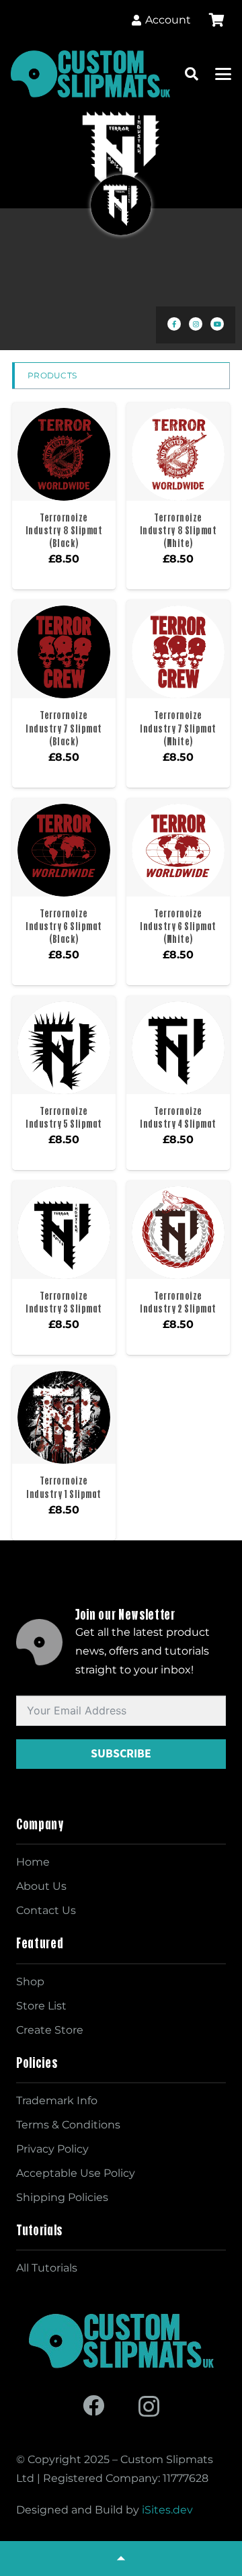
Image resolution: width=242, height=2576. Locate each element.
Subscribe (121, 1753)
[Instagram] (149, 2406)
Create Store (50, 2030)
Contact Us (46, 1910)
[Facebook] (93, 2405)
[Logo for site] (90, 74)
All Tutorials (47, 2268)
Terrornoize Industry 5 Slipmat (64, 1117)
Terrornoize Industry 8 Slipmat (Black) (64, 530)
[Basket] (216, 20)
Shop (30, 1982)
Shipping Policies (62, 2197)
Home (33, 1862)
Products (52, 375)
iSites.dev (167, 2510)
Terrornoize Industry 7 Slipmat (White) (178, 728)
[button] (192, 74)
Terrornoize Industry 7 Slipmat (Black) (64, 728)
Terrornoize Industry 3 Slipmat (64, 1302)
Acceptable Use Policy (76, 2173)
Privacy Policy (52, 2149)
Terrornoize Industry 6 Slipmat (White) (178, 926)
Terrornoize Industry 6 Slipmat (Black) (64, 926)
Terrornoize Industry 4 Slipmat (178, 1117)
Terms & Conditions (68, 2125)
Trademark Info (57, 2101)
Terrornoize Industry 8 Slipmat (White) (178, 530)
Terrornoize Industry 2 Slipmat (178, 1302)
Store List (41, 2006)
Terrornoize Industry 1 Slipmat (64, 1487)
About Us (41, 1886)
